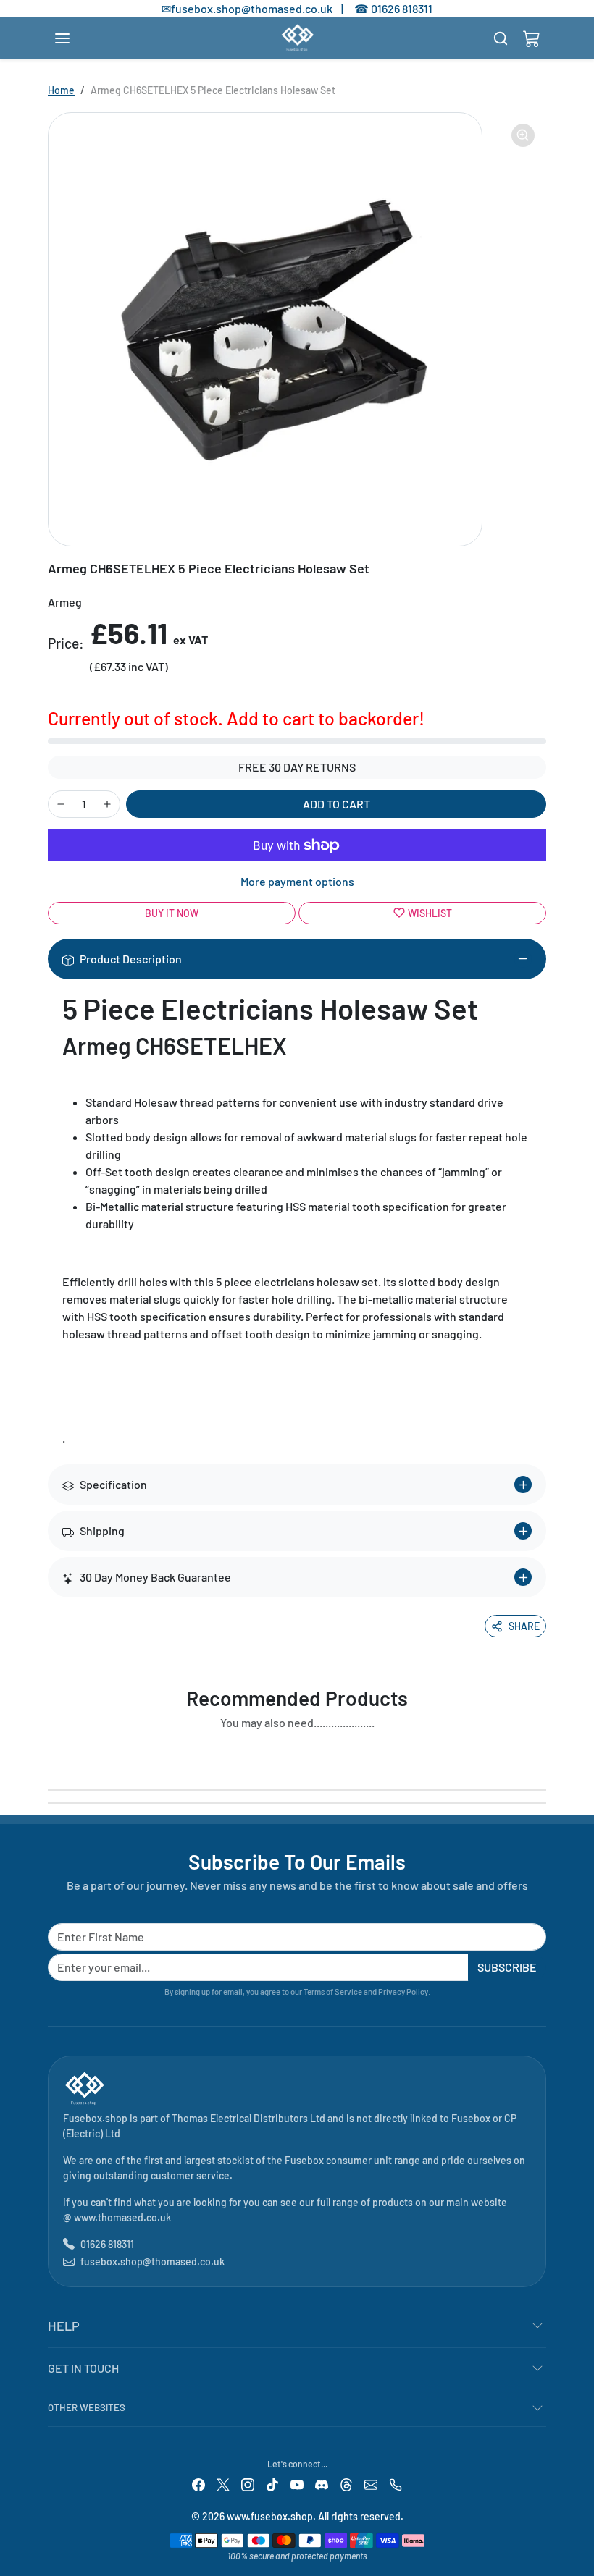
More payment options (297, 881)
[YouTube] (297, 2484)
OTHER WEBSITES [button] (87, 2407)
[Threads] (346, 2484)
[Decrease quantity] (61, 804)
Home (61, 90)
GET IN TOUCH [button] (83, 2368)
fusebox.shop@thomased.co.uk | (265, 8)
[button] (77, 38)
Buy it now (172, 913)
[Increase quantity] (107, 804)
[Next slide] (542, 1756)
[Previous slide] (52, 1756)
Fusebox (471, 2118)
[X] (223, 2484)
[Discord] (322, 2484)
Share (524, 1626)
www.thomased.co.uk (122, 2217)
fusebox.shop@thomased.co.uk (152, 2262)
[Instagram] (248, 2484)
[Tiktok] (272, 2484)
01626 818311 (402, 8)
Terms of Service (333, 1992)
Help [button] (64, 2326)
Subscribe (507, 1967)
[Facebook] (198, 2484)
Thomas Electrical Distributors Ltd (248, 2118)
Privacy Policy (403, 1992)
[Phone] (396, 2484)
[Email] (371, 2484)
